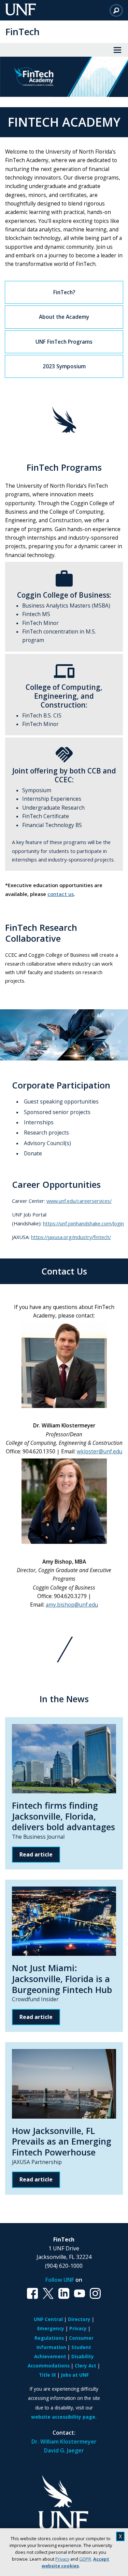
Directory (79, 2319)
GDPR (85, 2559)
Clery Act (86, 2366)
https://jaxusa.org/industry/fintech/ (71, 1237)
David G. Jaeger (64, 2450)
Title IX (47, 2375)
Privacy (62, 2559)
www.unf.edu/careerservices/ (79, 1201)
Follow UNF (60, 2280)
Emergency (51, 2328)
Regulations (49, 2338)
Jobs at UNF (75, 2375)
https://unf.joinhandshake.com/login (83, 1223)
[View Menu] (117, 50)
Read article (36, 1854)
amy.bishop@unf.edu (72, 1605)
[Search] (116, 10)
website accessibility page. (64, 2417)
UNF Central (48, 2319)
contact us (61, 894)
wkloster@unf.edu (99, 1451)
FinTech (22, 32)
